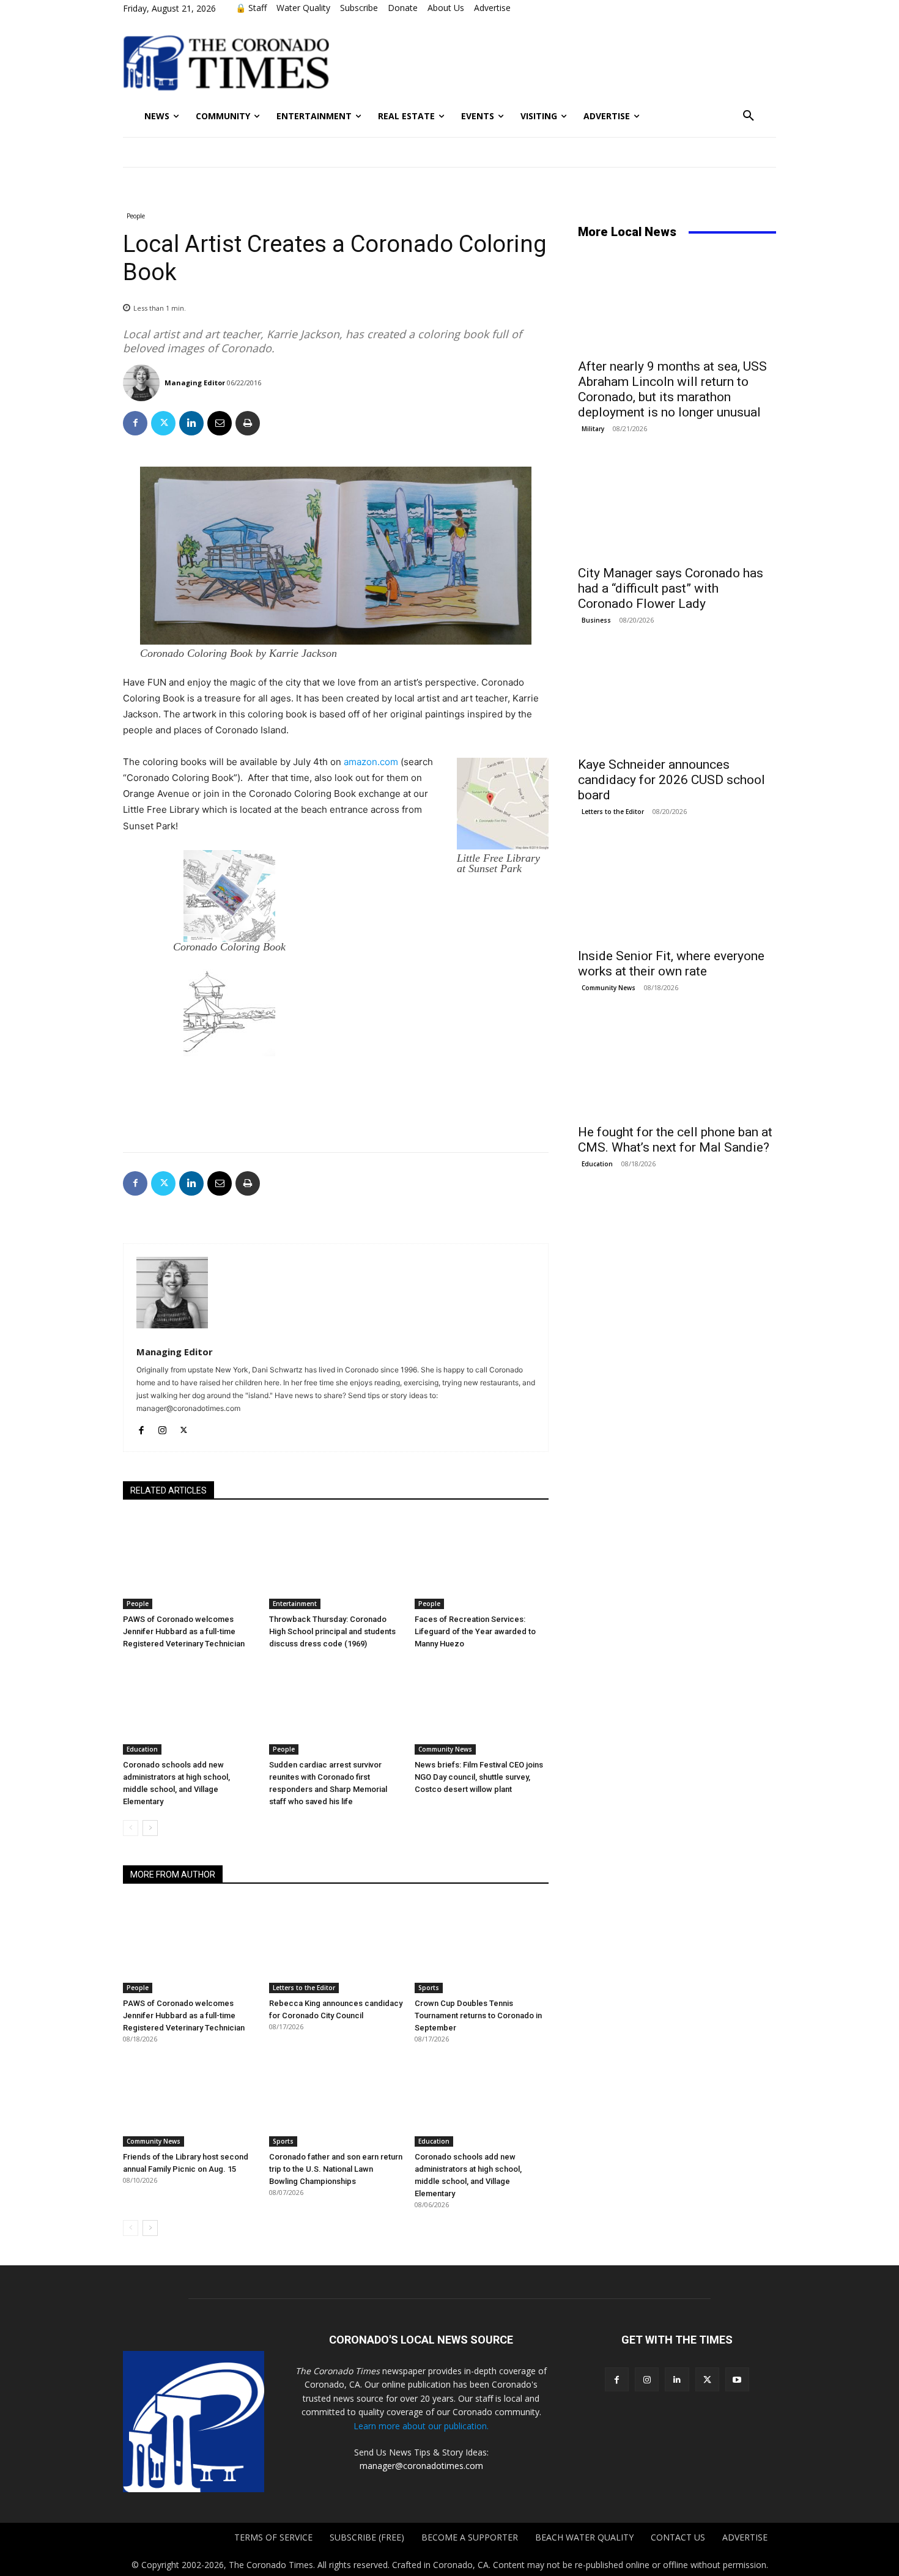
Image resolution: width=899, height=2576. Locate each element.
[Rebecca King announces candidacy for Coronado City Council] (336, 1946)
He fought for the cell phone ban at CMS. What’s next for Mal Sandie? (675, 1140)
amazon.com (371, 762)
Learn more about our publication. (421, 2426)
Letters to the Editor (304, 1988)
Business (596, 620)
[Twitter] (163, 423)
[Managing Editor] (143, 383)
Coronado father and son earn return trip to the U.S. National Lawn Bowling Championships (336, 2169)
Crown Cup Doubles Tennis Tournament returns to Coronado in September (478, 2015)
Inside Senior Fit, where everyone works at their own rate (671, 964)
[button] (749, 116)
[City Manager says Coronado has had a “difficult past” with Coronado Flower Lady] (677, 508)
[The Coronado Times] (226, 61)
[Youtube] (737, 2379)
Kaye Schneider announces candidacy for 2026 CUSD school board (671, 780)
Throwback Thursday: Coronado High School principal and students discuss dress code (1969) (332, 1631)
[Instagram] (162, 1428)
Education (142, 1749)
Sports (429, 1988)
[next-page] (150, 1828)
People (136, 216)
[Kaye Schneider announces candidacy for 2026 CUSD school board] (677, 700)
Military (593, 429)
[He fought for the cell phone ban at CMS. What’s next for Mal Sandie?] (677, 1067)
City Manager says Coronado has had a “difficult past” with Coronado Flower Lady (671, 588)
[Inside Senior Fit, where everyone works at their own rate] (677, 891)
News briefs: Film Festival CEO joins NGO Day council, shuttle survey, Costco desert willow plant (479, 1777)
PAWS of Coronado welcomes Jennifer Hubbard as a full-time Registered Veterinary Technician (184, 1631)
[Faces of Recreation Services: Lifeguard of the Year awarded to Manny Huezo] (482, 1562)
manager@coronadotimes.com (421, 2466)
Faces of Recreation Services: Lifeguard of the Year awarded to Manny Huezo (475, 1631)
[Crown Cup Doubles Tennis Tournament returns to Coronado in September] (482, 1946)
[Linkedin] (191, 423)
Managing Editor (195, 383)
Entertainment (295, 1604)
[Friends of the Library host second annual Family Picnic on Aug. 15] (190, 2100)
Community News (445, 1749)
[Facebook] (135, 423)
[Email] (220, 423)
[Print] (248, 423)
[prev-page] (131, 1828)
